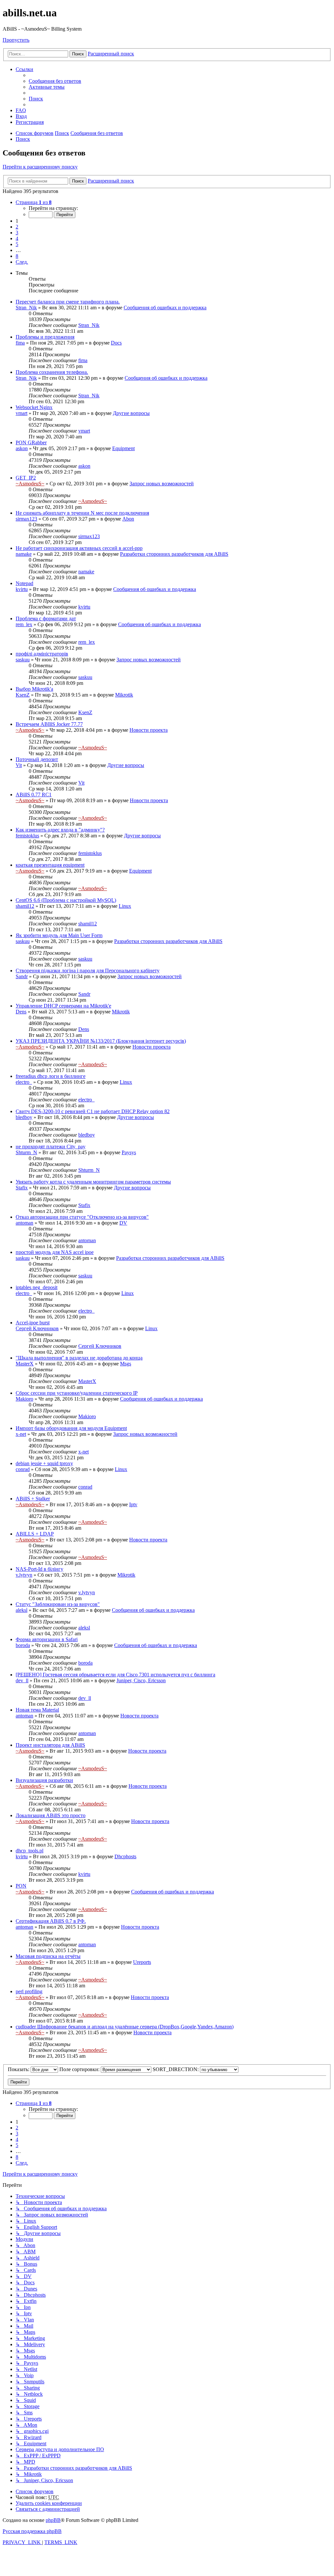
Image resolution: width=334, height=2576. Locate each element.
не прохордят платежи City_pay (51, 1147)
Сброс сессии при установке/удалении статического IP (77, 1393)
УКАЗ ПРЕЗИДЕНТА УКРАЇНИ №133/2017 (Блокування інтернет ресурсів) (101, 1041)
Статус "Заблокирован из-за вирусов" (58, 1604)
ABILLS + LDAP (35, 1534)
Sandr (22, 976)
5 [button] (17, 244)
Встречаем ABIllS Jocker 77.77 (49, 724)
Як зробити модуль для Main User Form (59, 935)
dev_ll (22, 1680)
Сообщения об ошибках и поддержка (165, 308)
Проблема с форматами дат (46, 618)
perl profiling (29, 1991)
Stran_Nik (26, 308)
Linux (125, 906)
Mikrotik (124, 695)
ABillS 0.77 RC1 (34, 795)
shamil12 (25, 906)
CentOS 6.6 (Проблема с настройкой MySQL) (66, 900)
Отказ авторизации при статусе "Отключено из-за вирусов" (82, 1217)
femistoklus (27, 836)
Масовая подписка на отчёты (48, 1956)
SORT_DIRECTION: (176, 2069)
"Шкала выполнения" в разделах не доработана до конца (79, 1358)
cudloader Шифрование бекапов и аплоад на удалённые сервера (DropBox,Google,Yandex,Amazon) (125, 2027)
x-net (21, 1434)
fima (20, 343)
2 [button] (17, 227)
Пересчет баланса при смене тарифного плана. (68, 302)
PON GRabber (31, 442)
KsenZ (23, 695)
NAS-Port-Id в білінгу (39, 1569)
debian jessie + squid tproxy (44, 1463)
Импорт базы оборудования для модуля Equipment (71, 1428)
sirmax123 (26, 519)
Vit (19, 765)
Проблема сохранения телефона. (52, 372)
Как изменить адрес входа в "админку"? (60, 830)
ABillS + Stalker (33, 1499)
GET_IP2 (26, 478)
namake (24, 554)
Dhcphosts (125, 1856)
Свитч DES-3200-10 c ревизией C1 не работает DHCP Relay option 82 (93, 1111)
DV (123, 1223)
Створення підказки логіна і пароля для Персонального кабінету (88, 971)
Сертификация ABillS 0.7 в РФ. (51, 1921)
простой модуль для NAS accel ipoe (55, 1252)
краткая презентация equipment (50, 865)
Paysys (129, 1152)
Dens (21, 1012)
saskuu (23, 660)
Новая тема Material (37, 1710)
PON (21, 1886)
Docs (116, 343)
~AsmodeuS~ (30, 484)
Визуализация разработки (44, 1780)
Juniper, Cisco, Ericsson (141, 1680)
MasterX (25, 1364)
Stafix (22, 1188)
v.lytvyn (24, 1575)
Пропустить (16, 40)
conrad (23, 1469)
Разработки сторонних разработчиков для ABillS (174, 554)
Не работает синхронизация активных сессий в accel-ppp (79, 548)
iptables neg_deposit (37, 1287)
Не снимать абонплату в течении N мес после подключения (82, 513)
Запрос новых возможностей (162, 484)
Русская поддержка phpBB (32, 2531)
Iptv (133, 1504)
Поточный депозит (37, 759)
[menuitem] (55, 81)
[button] (34, 202)
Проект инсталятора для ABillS (50, 1745)
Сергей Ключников (37, 1328)
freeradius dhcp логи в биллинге (51, 1076)
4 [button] (17, 238)
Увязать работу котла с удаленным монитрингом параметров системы (93, 1182)
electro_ (24, 1082)
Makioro (24, 1399)
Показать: (19, 2069)
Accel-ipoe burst (33, 1323)
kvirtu (22, 589)
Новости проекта (149, 730)
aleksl (22, 1610)
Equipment (123, 448)
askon (22, 448)
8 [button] (17, 256)
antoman (24, 1223)
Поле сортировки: (80, 2069)
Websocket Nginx (34, 407)
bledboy (24, 1117)
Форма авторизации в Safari (47, 1639)
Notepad (24, 583)
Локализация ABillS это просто (51, 1815)
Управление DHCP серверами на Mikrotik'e (63, 1006)
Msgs (126, 1364)
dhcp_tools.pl (30, 1851)
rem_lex (24, 624)
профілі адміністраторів (42, 654)
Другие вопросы (131, 413)
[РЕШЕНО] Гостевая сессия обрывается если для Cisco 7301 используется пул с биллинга (115, 1675)
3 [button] (17, 233)
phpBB (53, 2520)
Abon (128, 519)
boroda (23, 1645)
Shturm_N (26, 1152)
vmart (22, 413)
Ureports (142, 1962)
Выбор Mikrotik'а (34, 689)
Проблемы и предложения (45, 337)
